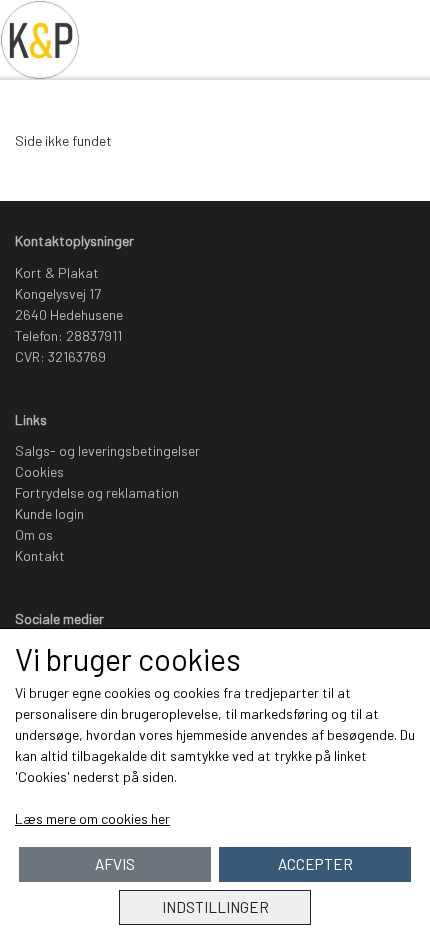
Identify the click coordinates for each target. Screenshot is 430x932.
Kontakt (40, 555)
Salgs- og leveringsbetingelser (107, 450)
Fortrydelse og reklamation (97, 492)
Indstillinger (215, 907)
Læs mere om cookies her (92, 818)
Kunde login (49, 513)
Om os (34, 534)
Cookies (39, 471)
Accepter (315, 864)
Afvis (115, 864)
